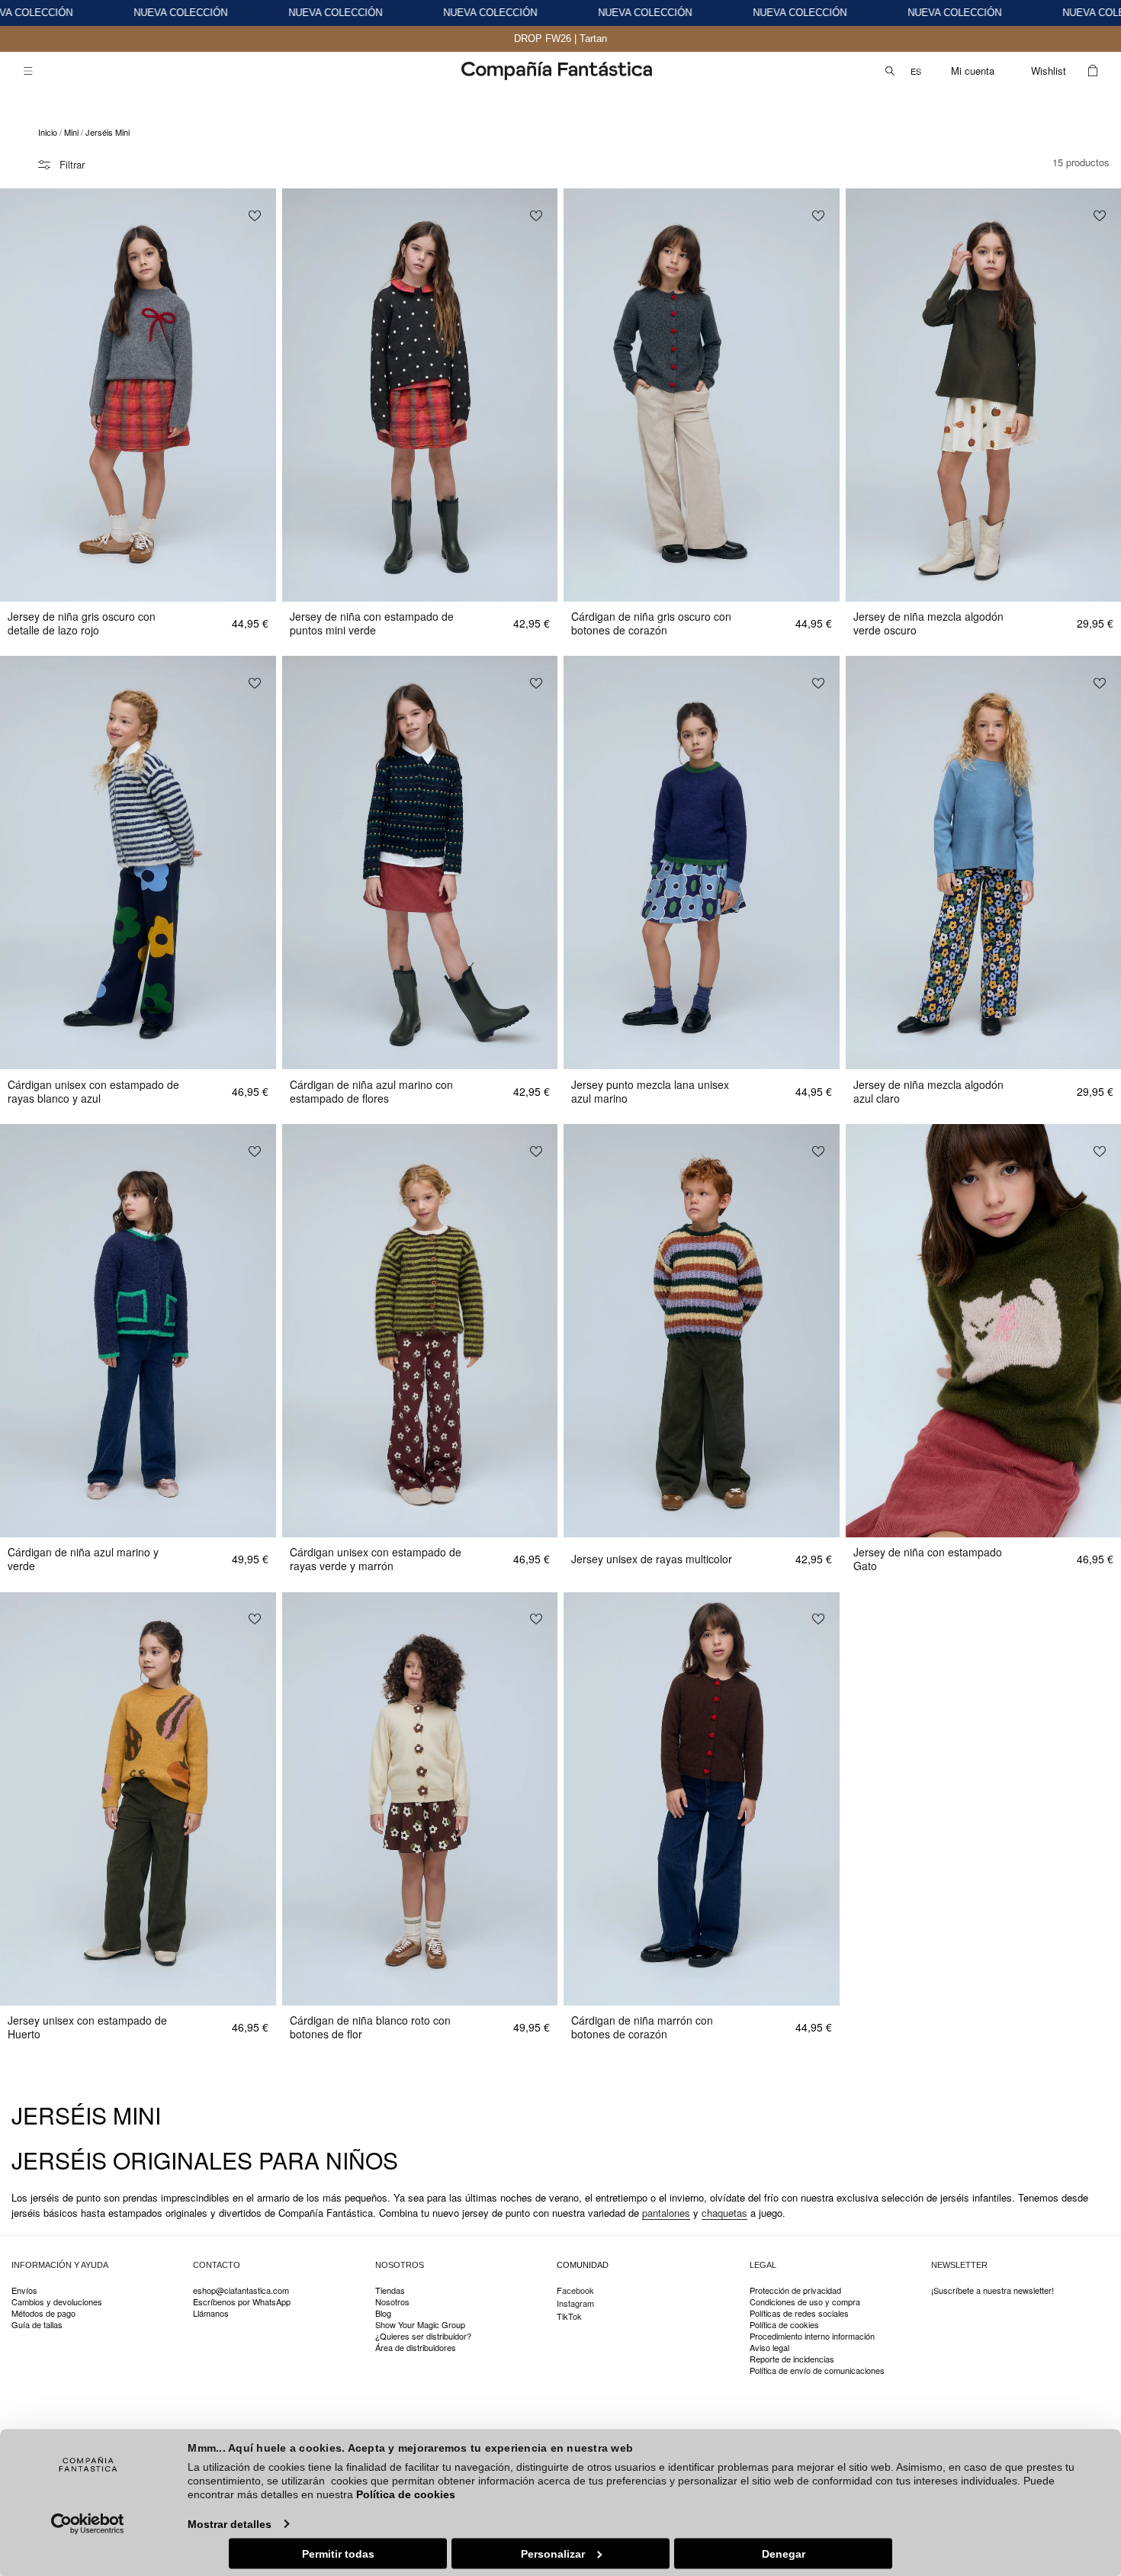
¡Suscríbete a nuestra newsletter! (993, 2291)
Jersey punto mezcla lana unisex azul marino (650, 1091)
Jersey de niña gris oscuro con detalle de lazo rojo (82, 623)
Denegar (784, 2553)
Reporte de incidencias (792, 2359)
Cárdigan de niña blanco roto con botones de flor (370, 2027)
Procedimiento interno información (812, 2336)
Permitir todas (338, 2553)
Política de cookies (406, 2494)
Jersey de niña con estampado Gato (928, 1559)
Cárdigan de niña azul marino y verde (83, 1559)
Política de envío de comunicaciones (817, 2370)
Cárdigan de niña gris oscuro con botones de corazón (651, 623)
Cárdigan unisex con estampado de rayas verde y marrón (376, 1559)
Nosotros (392, 2302)
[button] (28, 71)
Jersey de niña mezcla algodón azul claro (928, 1091)
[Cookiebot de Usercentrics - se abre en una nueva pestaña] (88, 2523)
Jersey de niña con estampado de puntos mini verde (372, 623)
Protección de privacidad (795, 2291)
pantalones (666, 2213)
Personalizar (553, 2553)
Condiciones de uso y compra (805, 2302)
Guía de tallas (37, 2325)
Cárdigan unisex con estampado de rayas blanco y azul (93, 1091)
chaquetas (724, 2213)
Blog (383, 2313)
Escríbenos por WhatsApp (242, 2302)
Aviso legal (769, 2348)
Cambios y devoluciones (57, 2302)
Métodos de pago (43, 2313)
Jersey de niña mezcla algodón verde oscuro (928, 623)
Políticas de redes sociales (799, 2313)
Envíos (24, 2291)
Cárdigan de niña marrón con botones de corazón (642, 2027)
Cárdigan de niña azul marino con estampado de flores (371, 1091)
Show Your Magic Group (420, 2325)
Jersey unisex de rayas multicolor (652, 1559)
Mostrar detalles (230, 2523)
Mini (71, 132)
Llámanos (211, 2313)
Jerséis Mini (108, 132)
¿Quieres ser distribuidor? (423, 2336)
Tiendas (390, 2291)
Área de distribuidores (416, 2348)
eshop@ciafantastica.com (241, 2291)
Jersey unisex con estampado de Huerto (87, 2027)
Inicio (48, 132)
